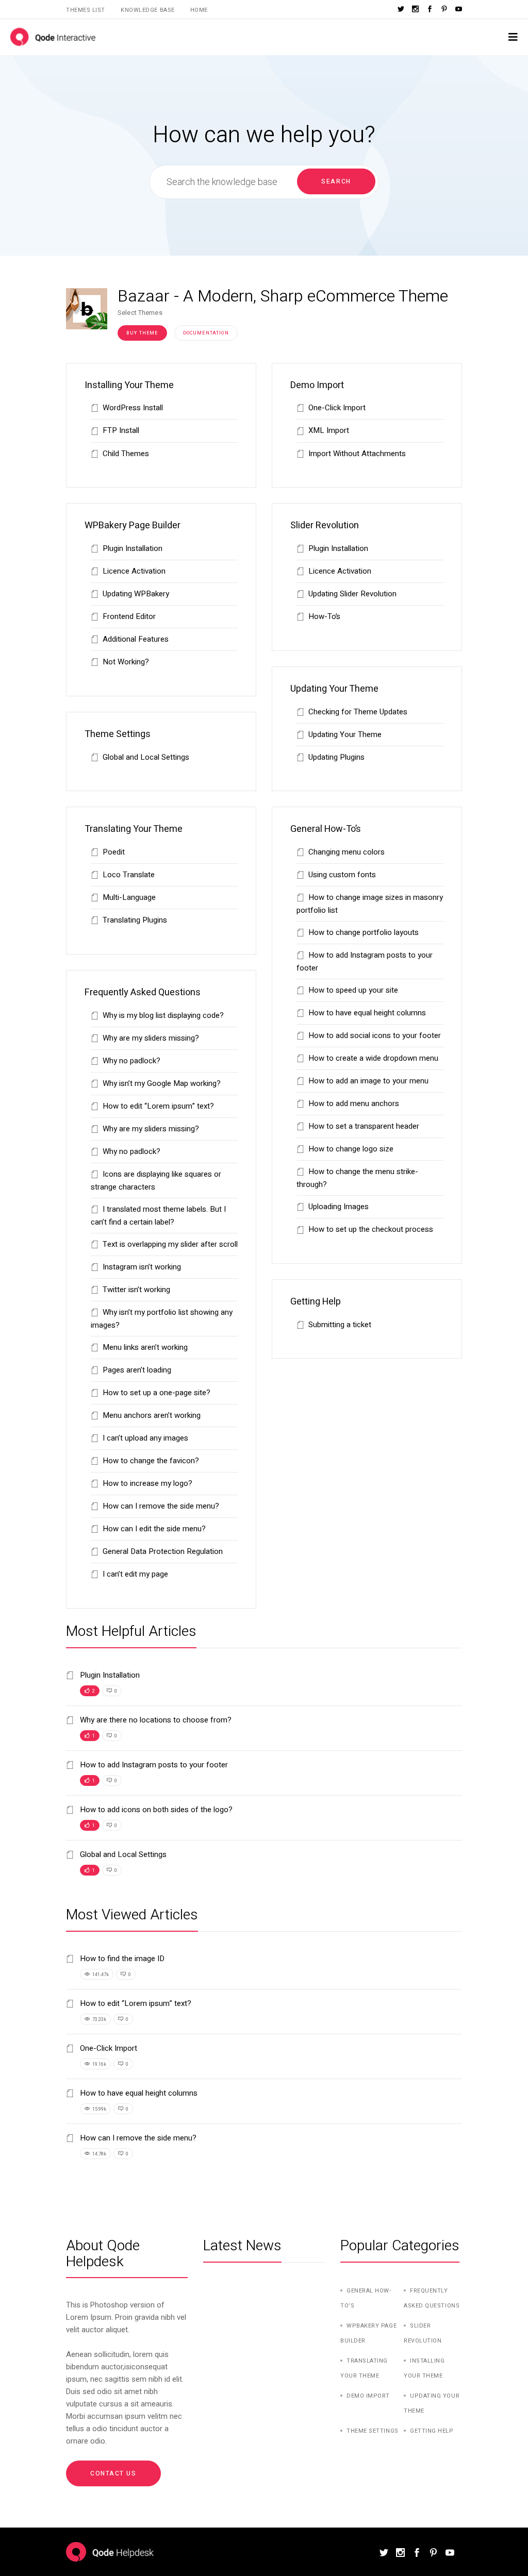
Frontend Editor (129, 616)
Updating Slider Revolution (352, 594)
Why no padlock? (131, 1061)
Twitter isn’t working (136, 1290)
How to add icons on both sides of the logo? (155, 1810)
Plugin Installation (133, 548)
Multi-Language (129, 897)
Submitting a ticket (340, 1325)
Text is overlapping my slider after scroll (170, 1244)
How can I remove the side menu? (161, 1506)
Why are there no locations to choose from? (155, 1720)
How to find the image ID (121, 1959)
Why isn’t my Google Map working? (162, 1083)
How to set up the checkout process (371, 1229)
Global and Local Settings (146, 757)
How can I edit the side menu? (154, 1529)
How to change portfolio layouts (364, 932)
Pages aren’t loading (137, 1370)
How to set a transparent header (364, 1126)
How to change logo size (351, 1149)
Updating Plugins (336, 757)
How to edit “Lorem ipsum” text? (158, 1106)
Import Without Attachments (357, 454)
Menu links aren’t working (145, 1347)
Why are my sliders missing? (151, 1038)
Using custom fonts (342, 875)
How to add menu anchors (354, 1103)
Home (199, 10)
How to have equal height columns (367, 1013)
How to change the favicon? (151, 1461)
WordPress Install (133, 408)
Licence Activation (134, 571)
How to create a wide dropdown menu (373, 1058)
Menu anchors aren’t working (152, 1415)
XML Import (329, 430)
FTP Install (121, 430)
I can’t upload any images (145, 1438)
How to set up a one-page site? (156, 1393)
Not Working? (126, 662)
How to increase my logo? (147, 1483)
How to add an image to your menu (368, 1081)
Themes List (86, 10)
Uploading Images (339, 1207)
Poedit (114, 852)
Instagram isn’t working (142, 1267)
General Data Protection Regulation (163, 1551)
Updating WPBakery (136, 594)
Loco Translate (129, 875)
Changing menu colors (346, 852)
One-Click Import (337, 408)
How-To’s (324, 616)
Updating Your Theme (345, 734)
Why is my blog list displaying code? (163, 1015)
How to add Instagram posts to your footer (153, 1765)
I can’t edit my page (135, 1574)
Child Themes (126, 454)
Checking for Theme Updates (358, 712)
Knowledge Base (148, 10)
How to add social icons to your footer (375, 1035)
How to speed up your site (353, 990)
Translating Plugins (135, 920)
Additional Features (136, 639)
